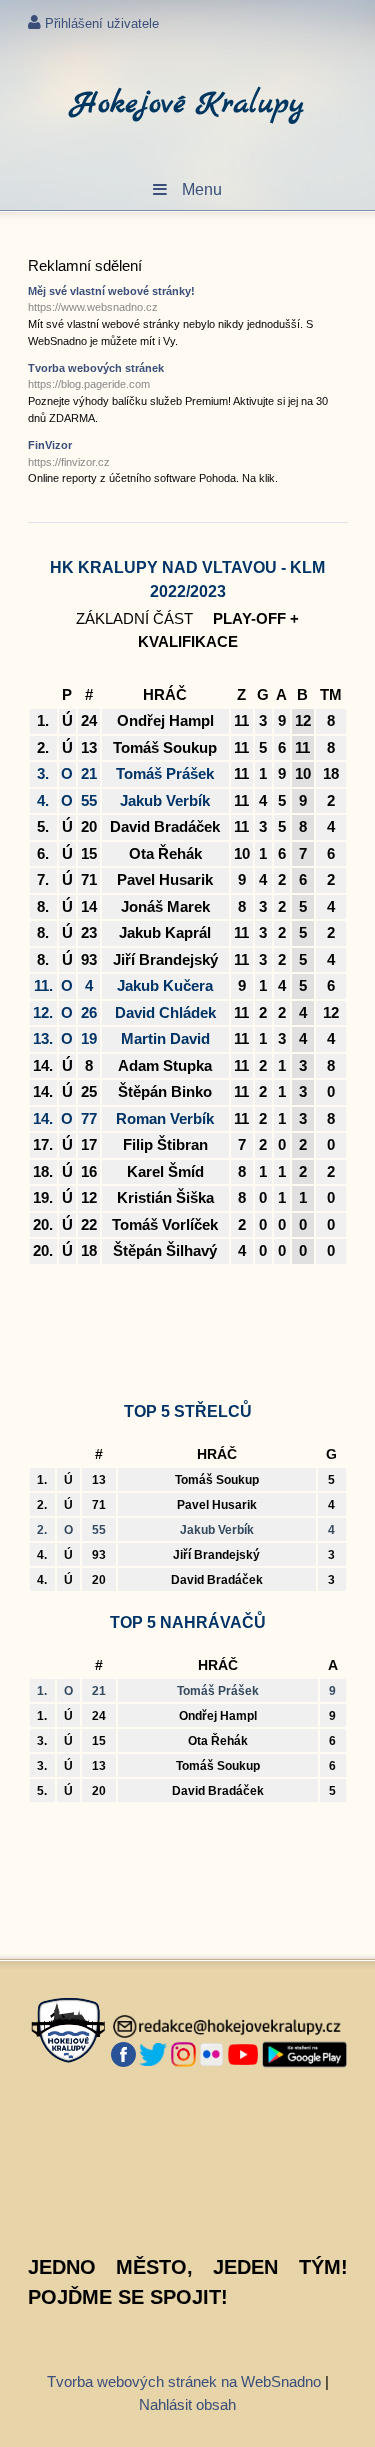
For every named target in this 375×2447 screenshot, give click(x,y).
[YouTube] (243, 2054)
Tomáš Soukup (165, 747)
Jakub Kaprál (165, 932)
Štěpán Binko (165, 1091)
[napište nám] (228, 2027)
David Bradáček (165, 826)
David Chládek (165, 1012)
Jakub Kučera (165, 985)
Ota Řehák (165, 853)
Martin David (165, 1038)
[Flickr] (212, 2054)
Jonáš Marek (165, 906)
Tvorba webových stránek (96, 376)
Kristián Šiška (165, 1197)
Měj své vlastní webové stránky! (111, 299)
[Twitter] (153, 2054)
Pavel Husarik (165, 879)
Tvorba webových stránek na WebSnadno (184, 2381)
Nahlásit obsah (187, 2404)
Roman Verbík (165, 1118)
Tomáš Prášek (165, 773)
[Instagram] (183, 2054)
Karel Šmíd (165, 1171)
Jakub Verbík (165, 800)
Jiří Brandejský (165, 959)
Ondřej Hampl (165, 720)
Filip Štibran (165, 1144)
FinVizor (69, 453)
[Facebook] (123, 2054)
